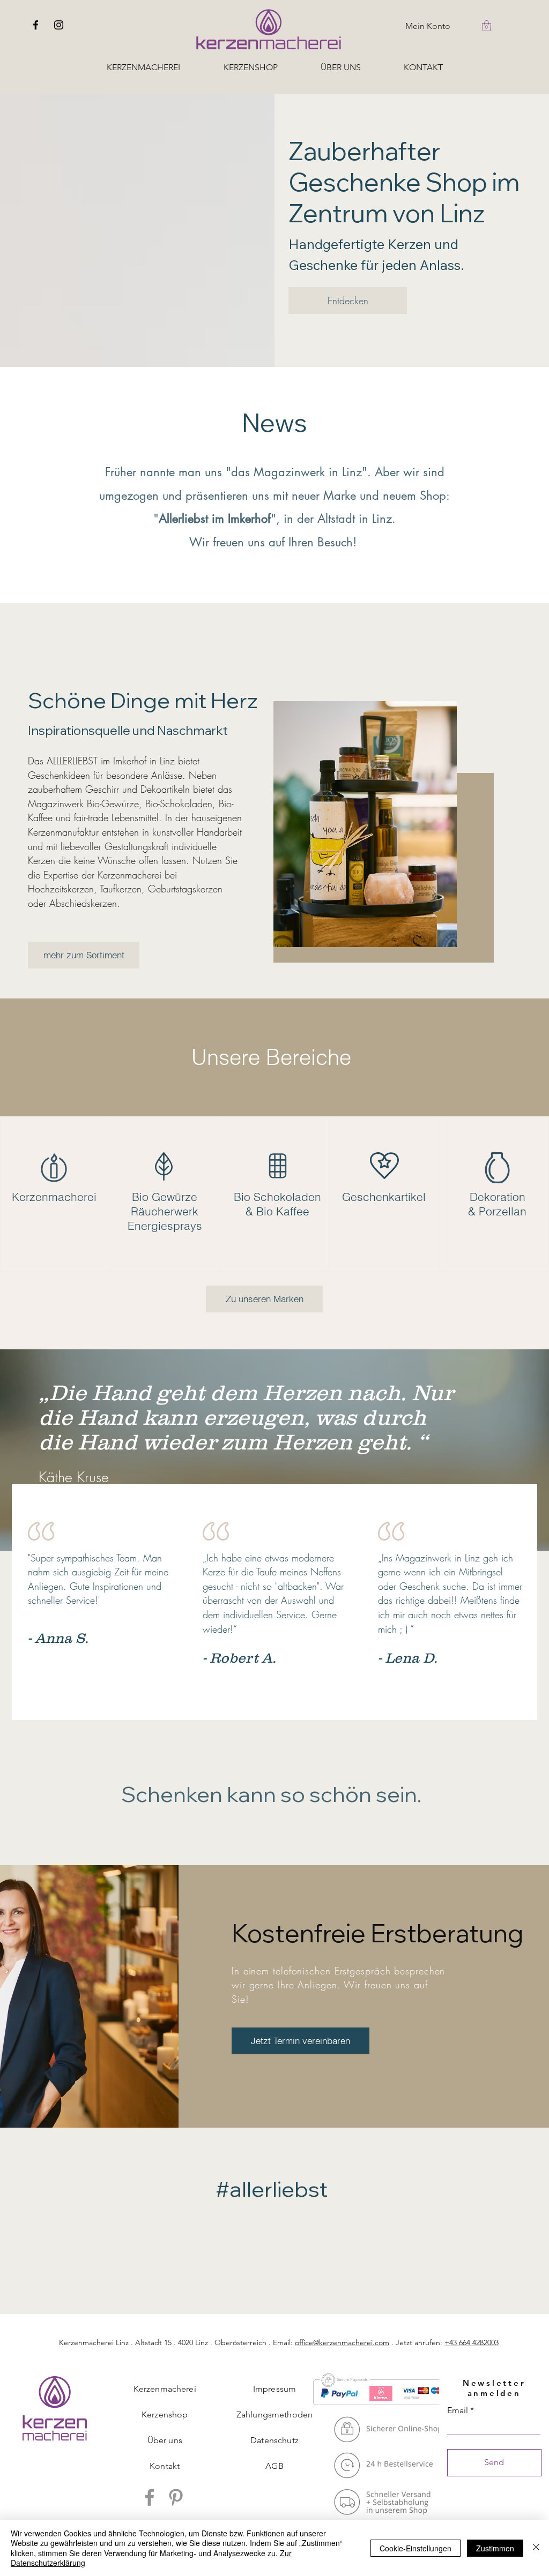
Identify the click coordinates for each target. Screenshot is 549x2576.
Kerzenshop (165, 2414)
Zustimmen (495, 2548)
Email (458, 2410)
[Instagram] (59, 25)
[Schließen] (536, 2548)
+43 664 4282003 (472, 2342)
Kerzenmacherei (165, 2389)
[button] (487, 26)
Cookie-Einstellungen (416, 2548)
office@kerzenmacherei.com (342, 2342)
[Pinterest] (176, 2497)
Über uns (165, 2440)
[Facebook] (36, 25)
